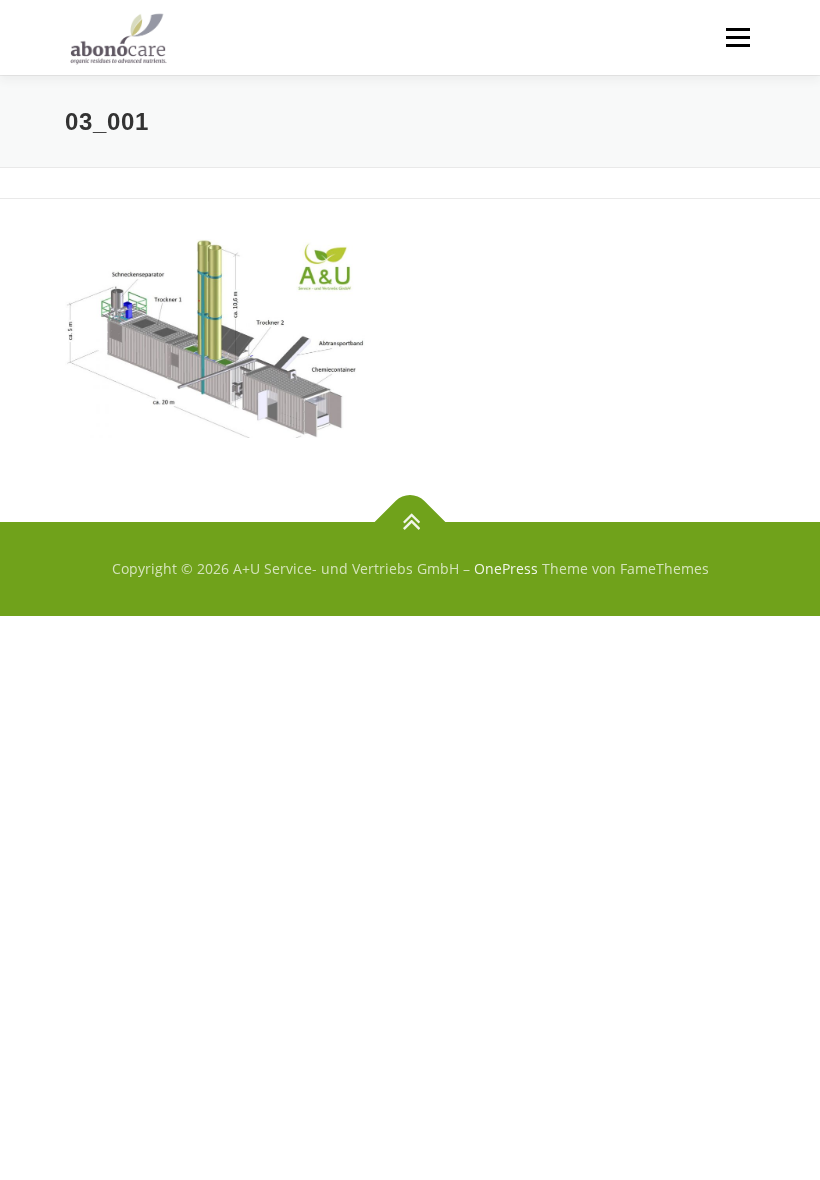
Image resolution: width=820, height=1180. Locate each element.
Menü (737, 37)
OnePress (506, 568)
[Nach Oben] (410, 522)
